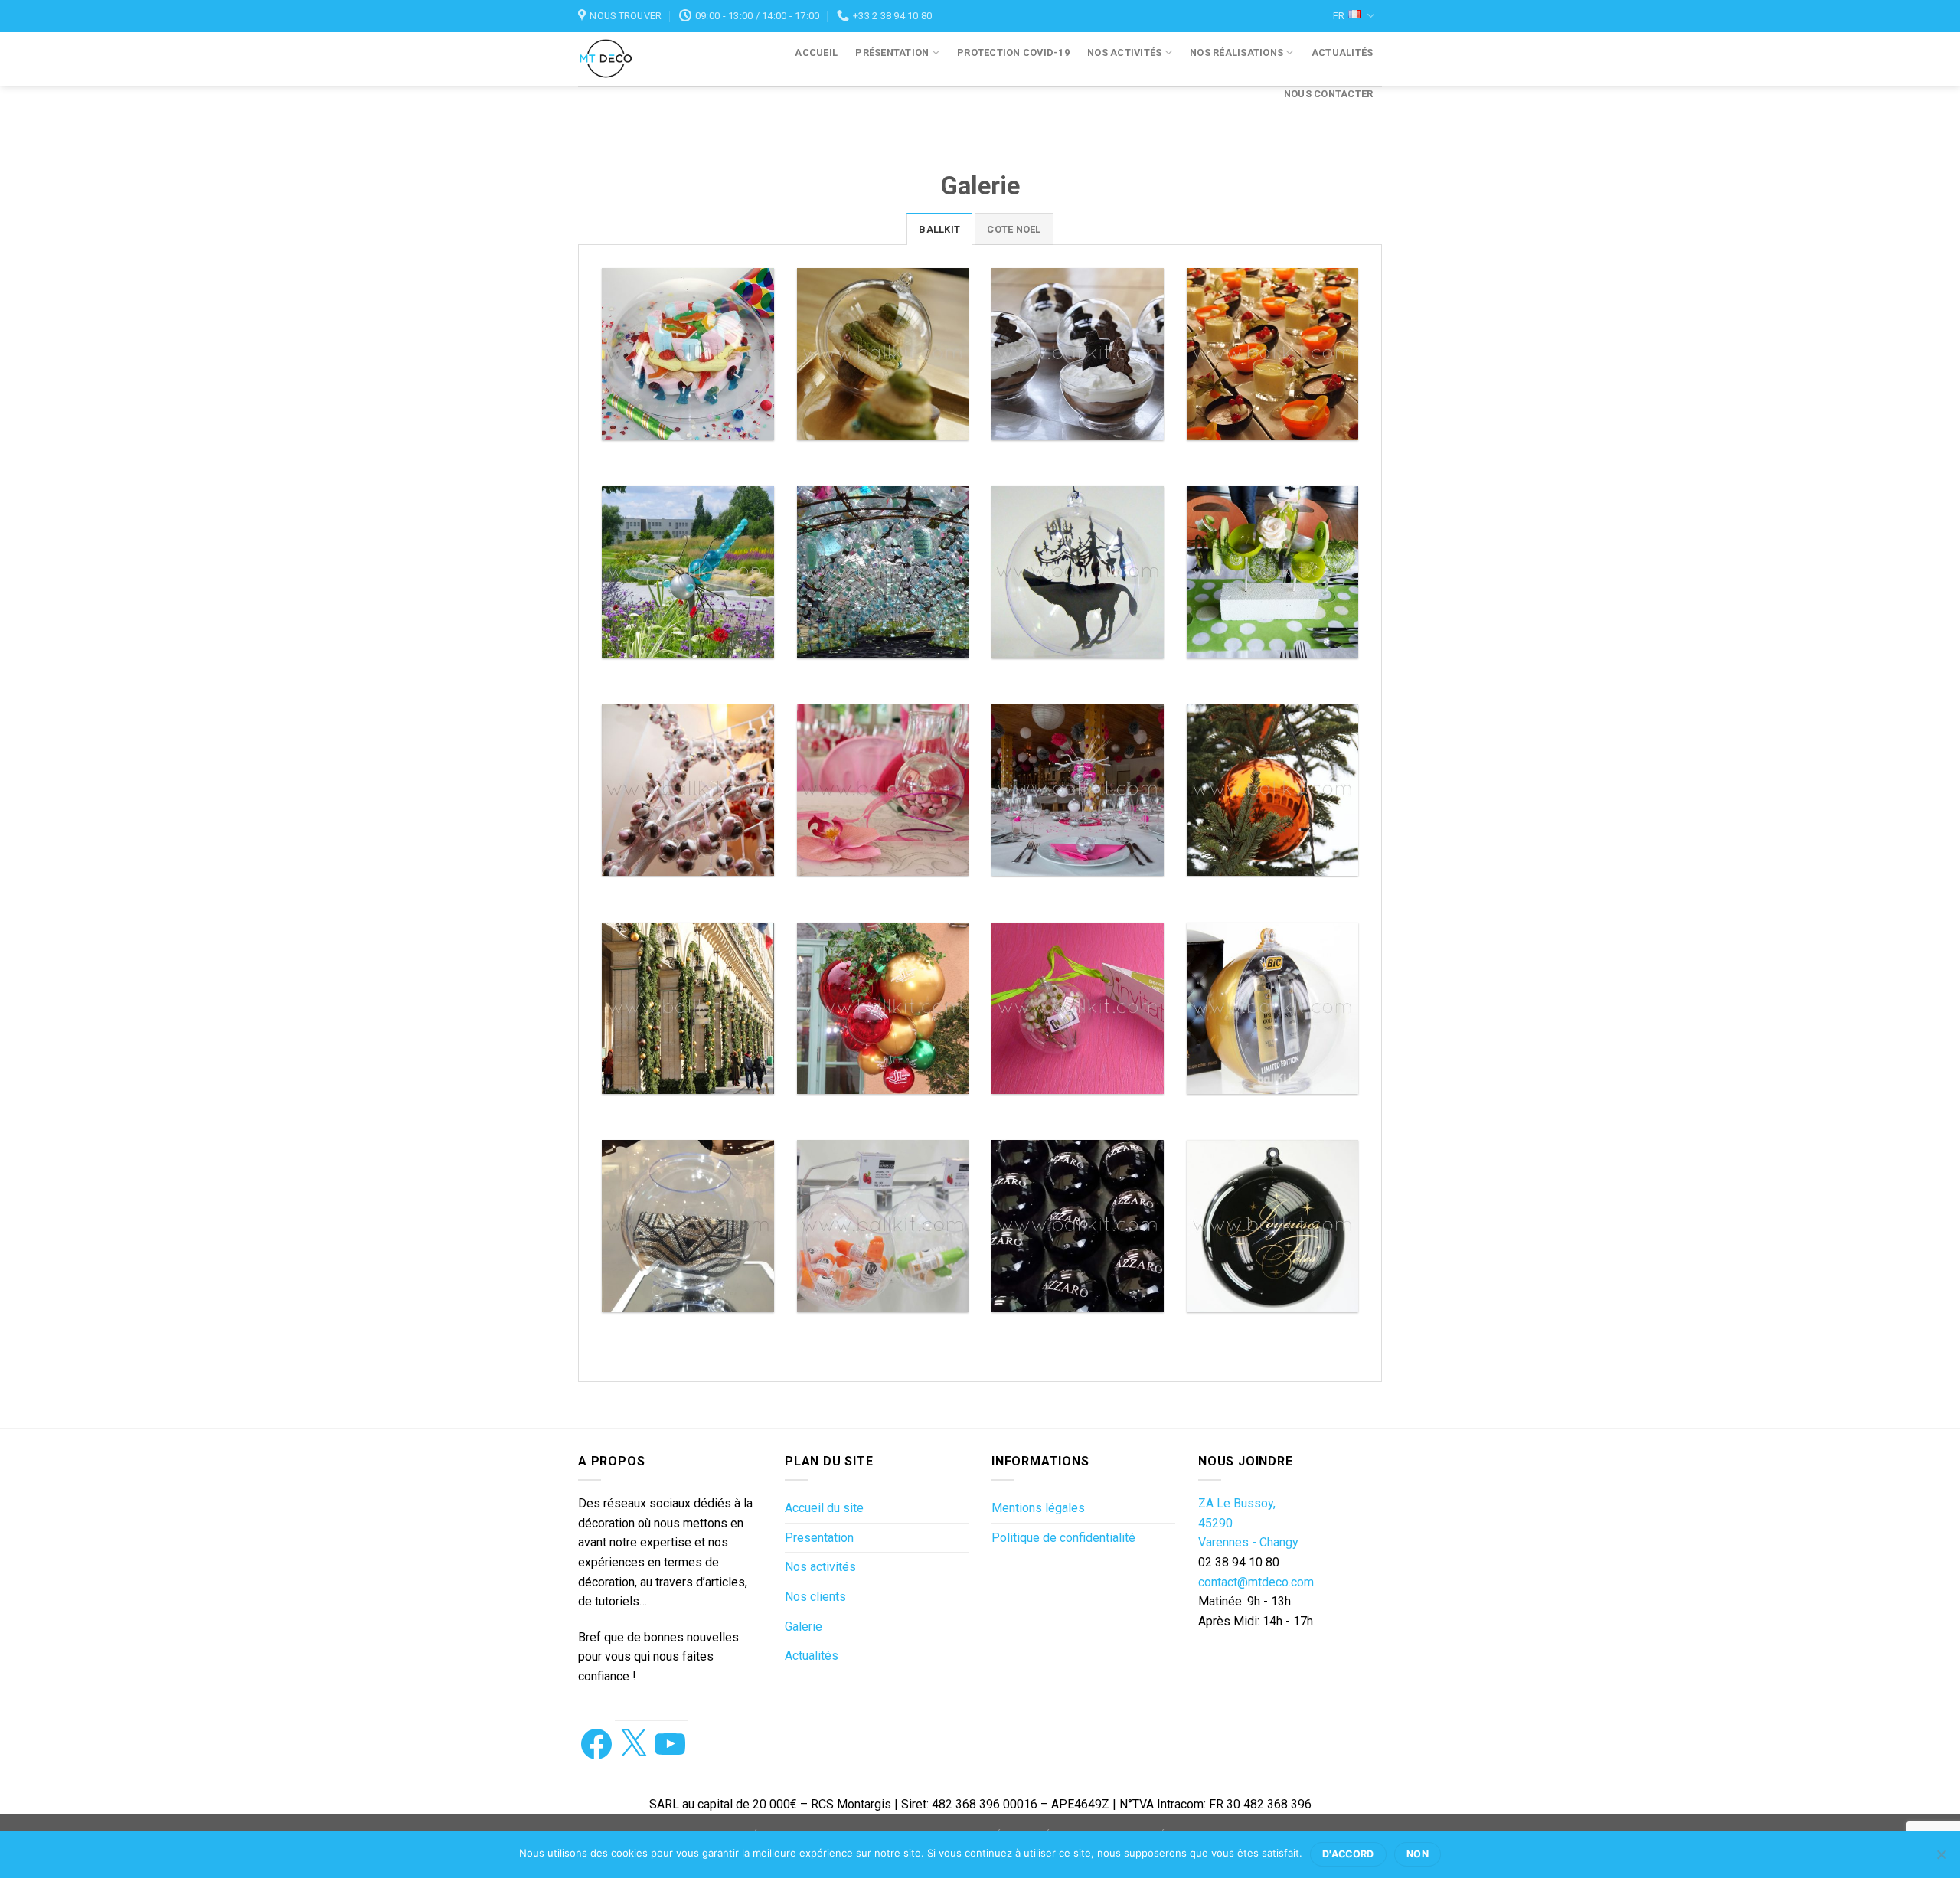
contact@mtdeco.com (1256, 1582)
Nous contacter (1329, 94)
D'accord (1348, 1854)
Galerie (804, 1627)
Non (1418, 1854)
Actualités (1343, 52)
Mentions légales (1038, 1508)
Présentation (892, 52)
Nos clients (815, 1597)
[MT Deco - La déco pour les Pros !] (622, 59)
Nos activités (1124, 52)
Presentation (819, 1538)
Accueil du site (824, 1508)
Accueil (816, 52)
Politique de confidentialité (1063, 1538)
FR (1339, 16)
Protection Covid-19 (1013, 52)
